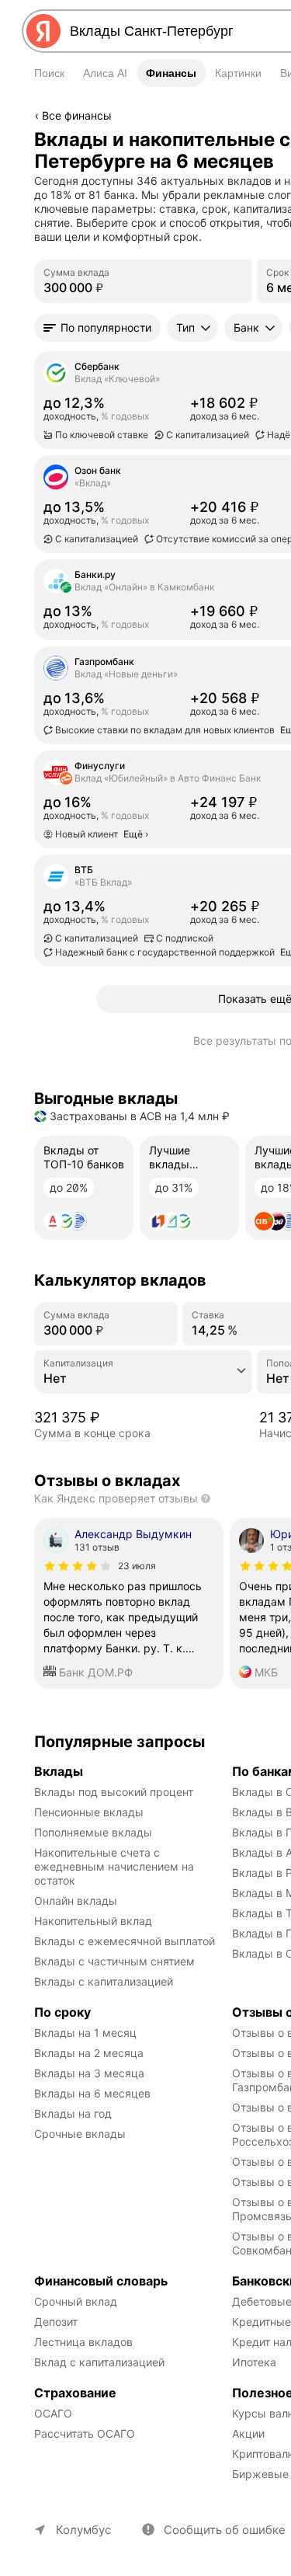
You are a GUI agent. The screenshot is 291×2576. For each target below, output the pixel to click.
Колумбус (83, 2530)
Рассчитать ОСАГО (85, 2433)
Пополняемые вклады (93, 1832)
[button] (97, 328)
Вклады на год (73, 2113)
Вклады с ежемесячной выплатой (125, 1941)
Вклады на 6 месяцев (92, 2093)
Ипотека (254, 2362)
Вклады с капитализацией (104, 1981)
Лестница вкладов (83, 2342)
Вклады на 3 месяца (89, 2073)
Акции (248, 2433)
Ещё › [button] (50, 628)
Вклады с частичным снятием (114, 1961)
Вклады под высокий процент (114, 1792)
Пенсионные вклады (89, 1812)
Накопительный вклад (93, 1921)
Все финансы (77, 115)
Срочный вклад (76, 2301)
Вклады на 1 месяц (85, 2033)
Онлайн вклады (76, 1901)
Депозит (56, 2322)
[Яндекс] (43, 31)
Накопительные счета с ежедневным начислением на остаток (116, 1866)
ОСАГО (53, 2413)
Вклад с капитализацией (99, 2362)
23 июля (137, 1566)
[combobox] (143, 1378)
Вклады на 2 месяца (89, 2053)
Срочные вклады (80, 2134)
